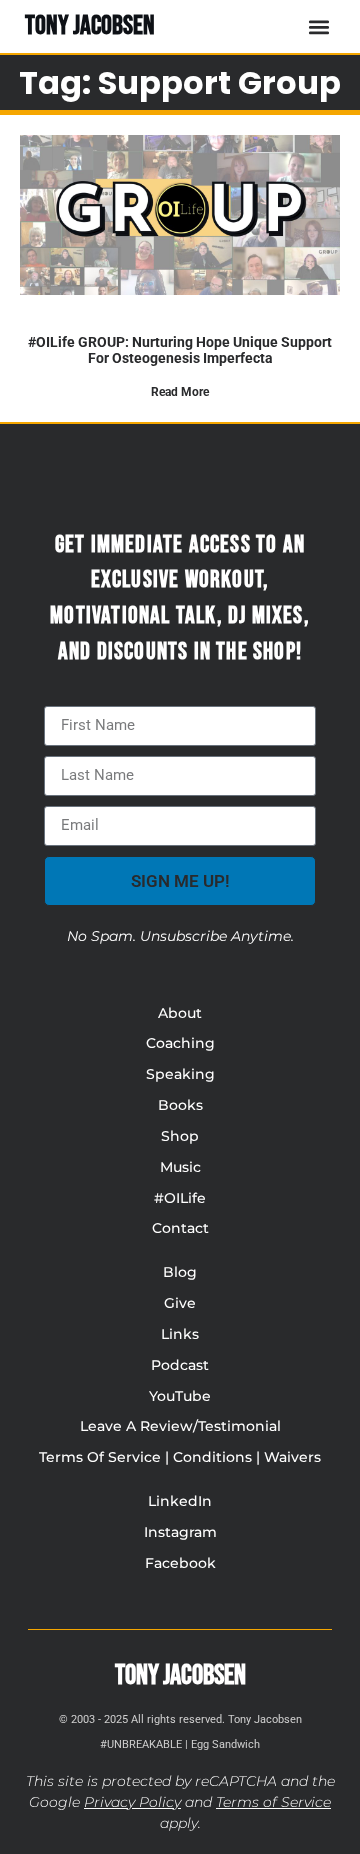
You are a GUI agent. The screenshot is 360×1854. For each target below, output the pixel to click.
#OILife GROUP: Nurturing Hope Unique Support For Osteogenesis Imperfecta (180, 349)
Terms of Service (273, 1802)
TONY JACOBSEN (90, 26)
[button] (318, 26)
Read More (180, 392)
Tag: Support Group (180, 82)
